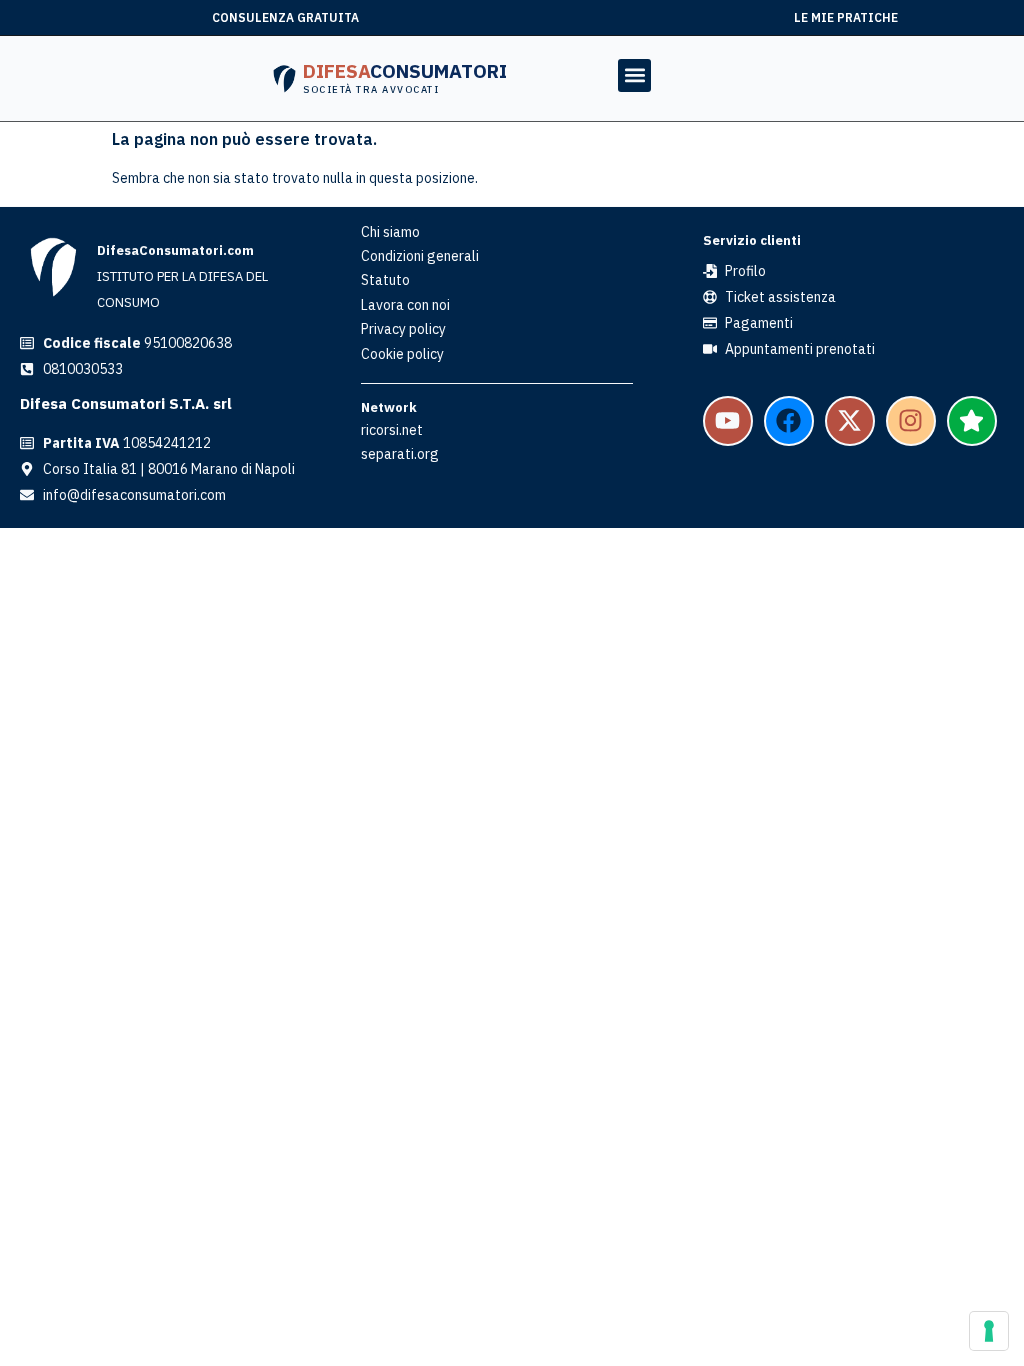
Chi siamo (390, 232)
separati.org (400, 454)
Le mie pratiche (846, 17)
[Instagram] (911, 421)
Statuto (385, 280)
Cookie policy (402, 354)
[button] (634, 75)
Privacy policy (403, 329)
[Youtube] (728, 421)
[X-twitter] (850, 421)
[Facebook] (789, 421)
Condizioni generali (420, 256)
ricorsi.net (392, 430)
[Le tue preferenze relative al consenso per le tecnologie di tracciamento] (989, 1331)
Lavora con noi (405, 305)
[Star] (972, 421)
